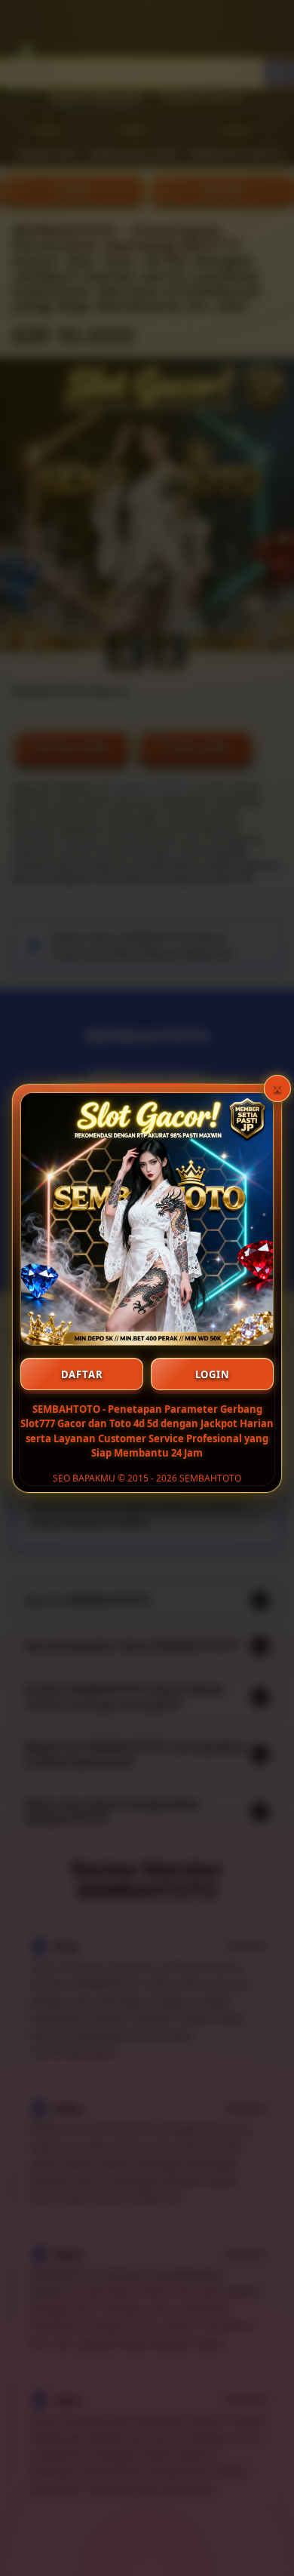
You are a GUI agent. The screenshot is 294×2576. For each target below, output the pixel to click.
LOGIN (213, 1374)
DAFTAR (82, 1374)
